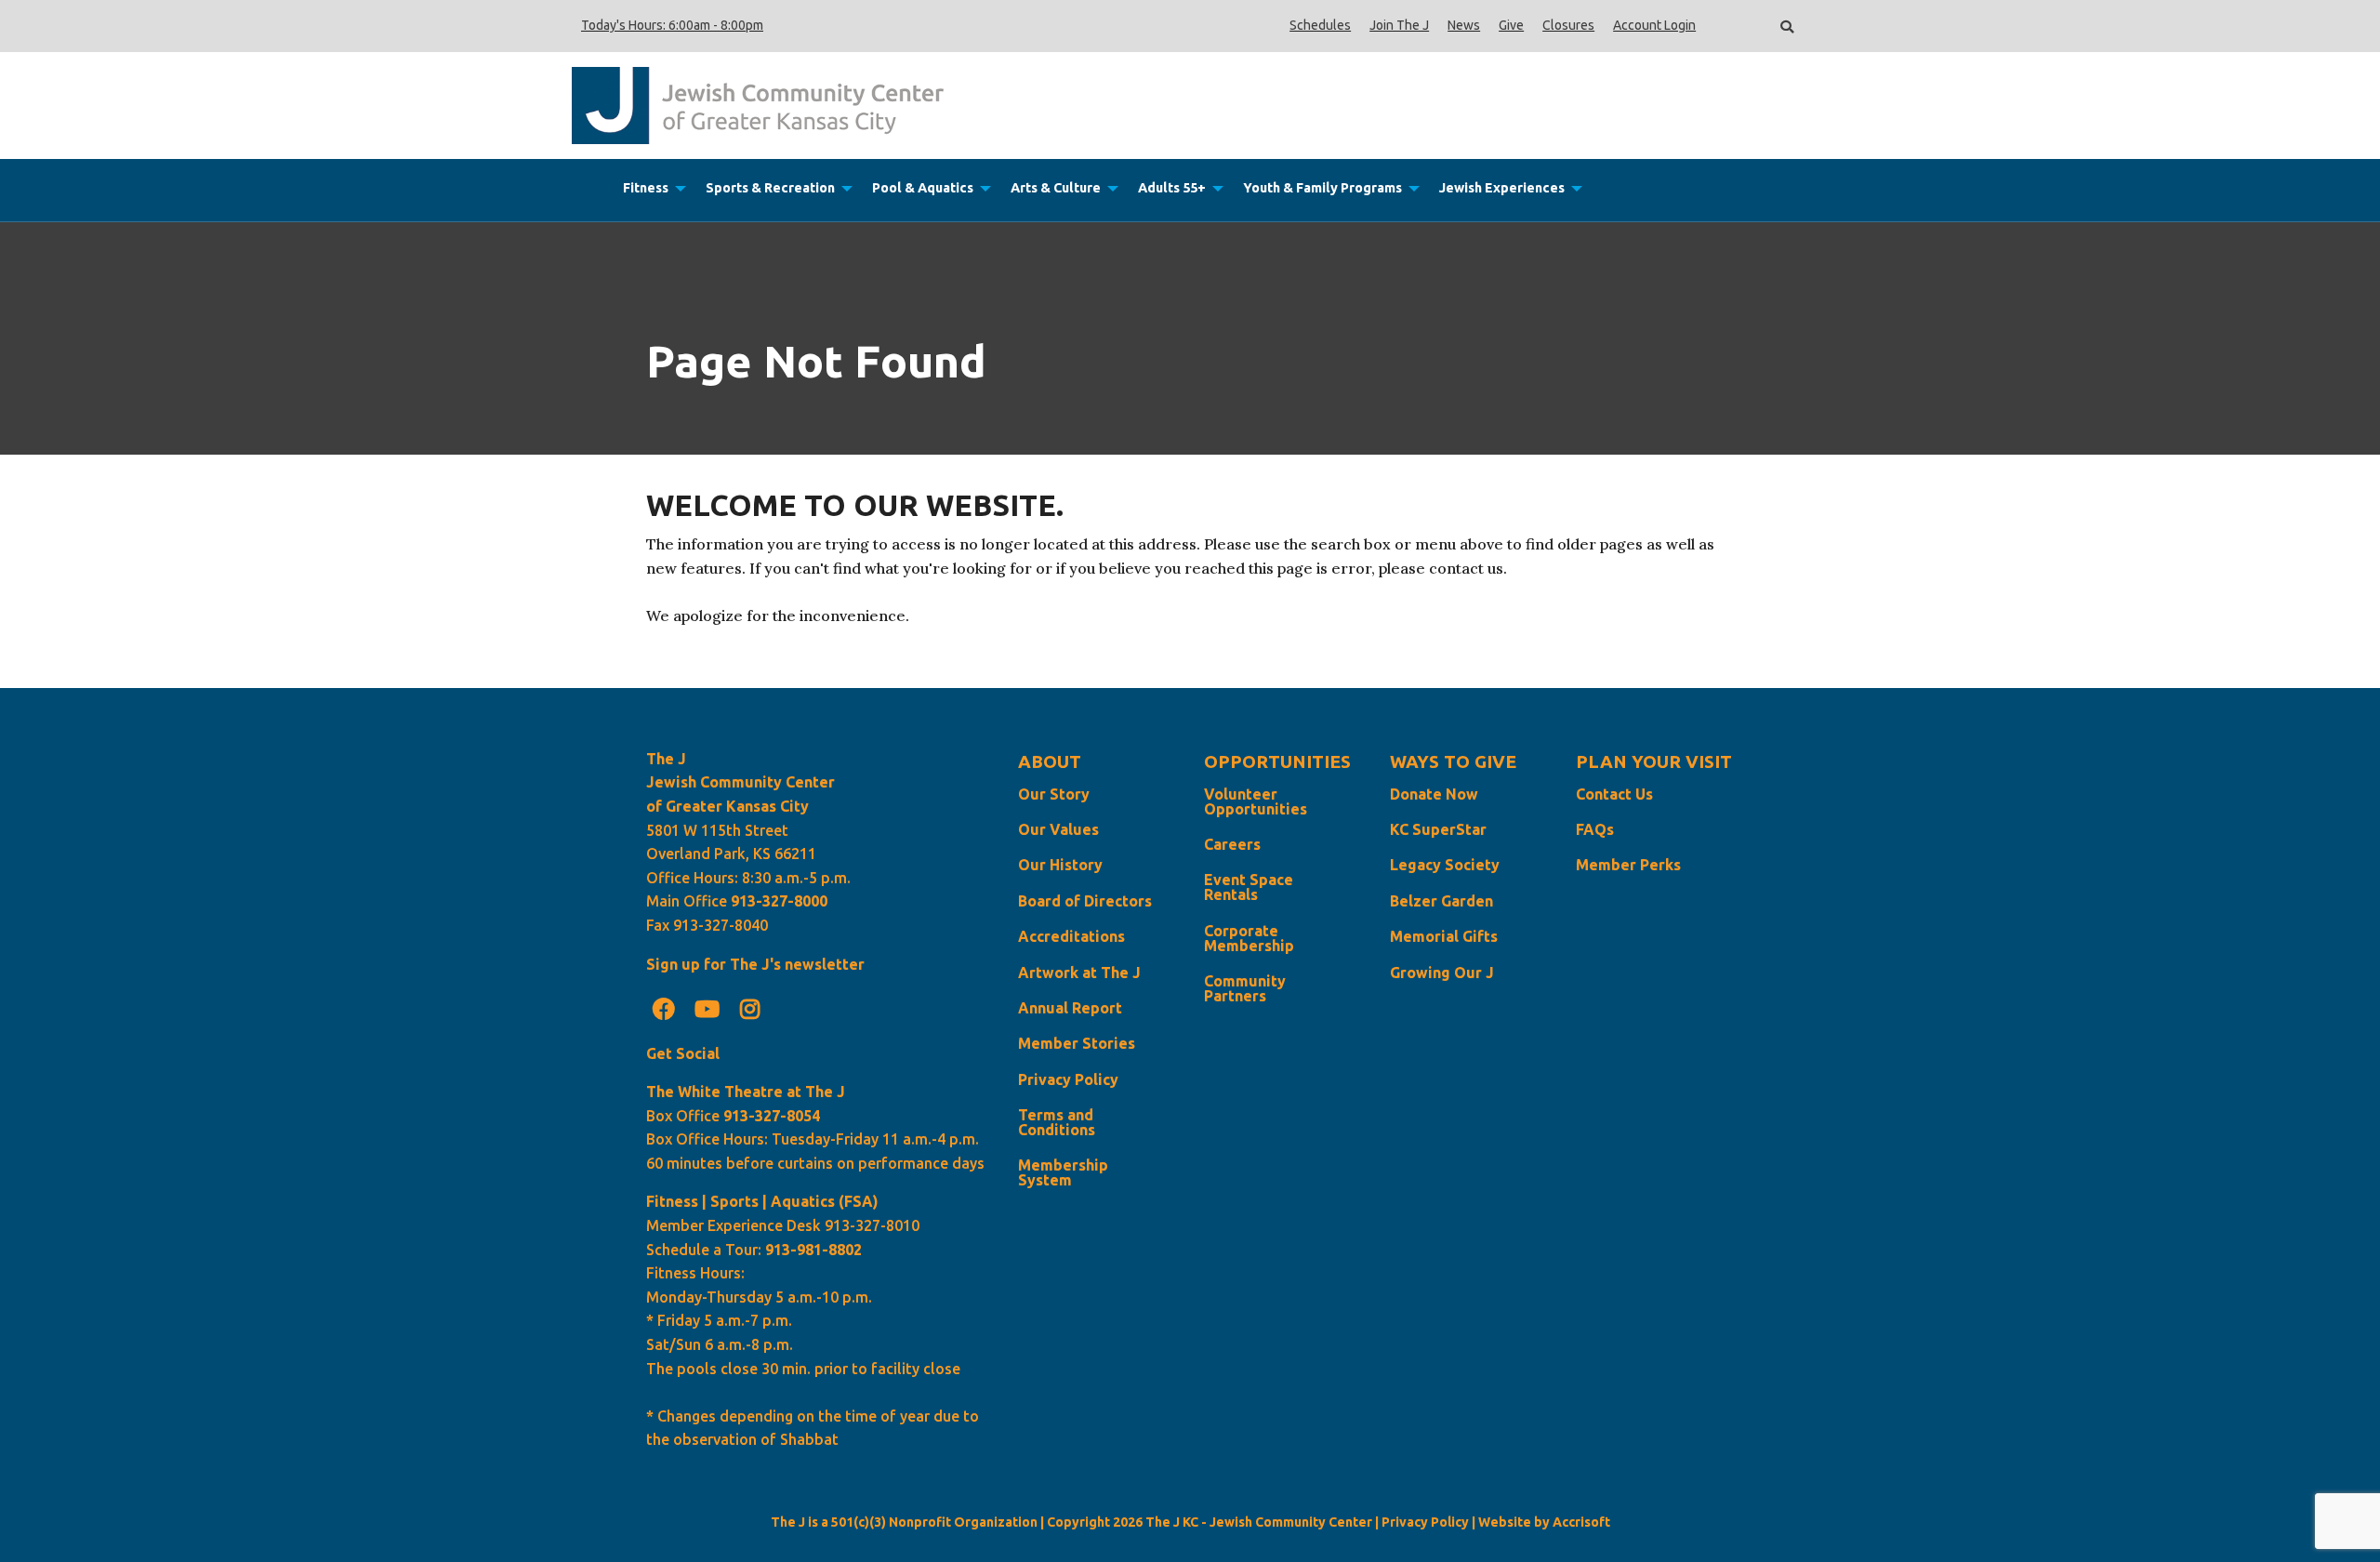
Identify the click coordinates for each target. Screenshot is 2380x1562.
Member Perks (1628, 865)
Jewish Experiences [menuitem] (1502, 188)
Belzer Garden (1441, 901)
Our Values (1058, 829)
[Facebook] (664, 1009)
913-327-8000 (779, 901)
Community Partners (1245, 988)
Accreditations (1071, 936)
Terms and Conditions (1057, 1122)
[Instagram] (750, 1009)
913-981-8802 (813, 1250)
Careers (1232, 844)
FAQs (1595, 829)
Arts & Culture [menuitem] (1056, 188)
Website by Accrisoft (1544, 1522)
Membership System (1063, 1172)
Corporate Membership (1249, 938)
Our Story (1054, 794)
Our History (1060, 865)
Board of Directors (1085, 901)
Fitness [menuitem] (646, 188)
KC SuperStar (1438, 829)
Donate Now (1434, 794)
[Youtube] (707, 1009)
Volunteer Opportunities (1256, 801)
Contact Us (1614, 794)
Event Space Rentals (1249, 887)
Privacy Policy (1068, 1079)
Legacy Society (1445, 865)
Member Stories (1077, 1043)
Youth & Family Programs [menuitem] (1322, 188)
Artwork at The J (1079, 973)
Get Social (683, 1053)
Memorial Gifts (1444, 936)
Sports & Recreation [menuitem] (770, 188)
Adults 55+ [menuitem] (1172, 188)
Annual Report (1070, 1008)
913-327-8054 (772, 1116)
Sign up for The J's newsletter (755, 964)
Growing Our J (1442, 973)
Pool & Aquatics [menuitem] (923, 188)
